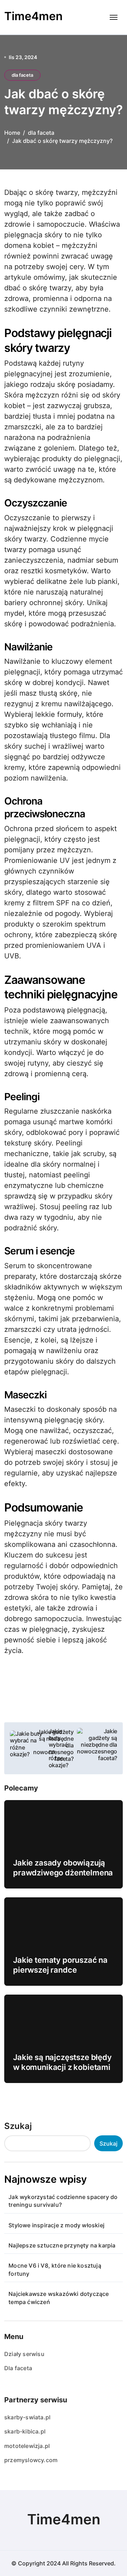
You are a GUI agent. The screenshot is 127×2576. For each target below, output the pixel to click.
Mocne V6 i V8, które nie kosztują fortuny (55, 2269)
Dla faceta (18, 2368)
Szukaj (18, 2126)
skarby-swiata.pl (27, 2417)
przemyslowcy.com (31, 2460)
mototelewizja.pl (27, 2446)
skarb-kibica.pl (25, 2431)
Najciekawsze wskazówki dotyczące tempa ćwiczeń (59, 2298)
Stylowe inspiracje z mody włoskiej (56, 2225)
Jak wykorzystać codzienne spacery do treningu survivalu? (63, 2201)
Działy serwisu (24, 2354)
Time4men (34, 16)
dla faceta (22, 75)
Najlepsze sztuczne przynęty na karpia (62, 2245)
